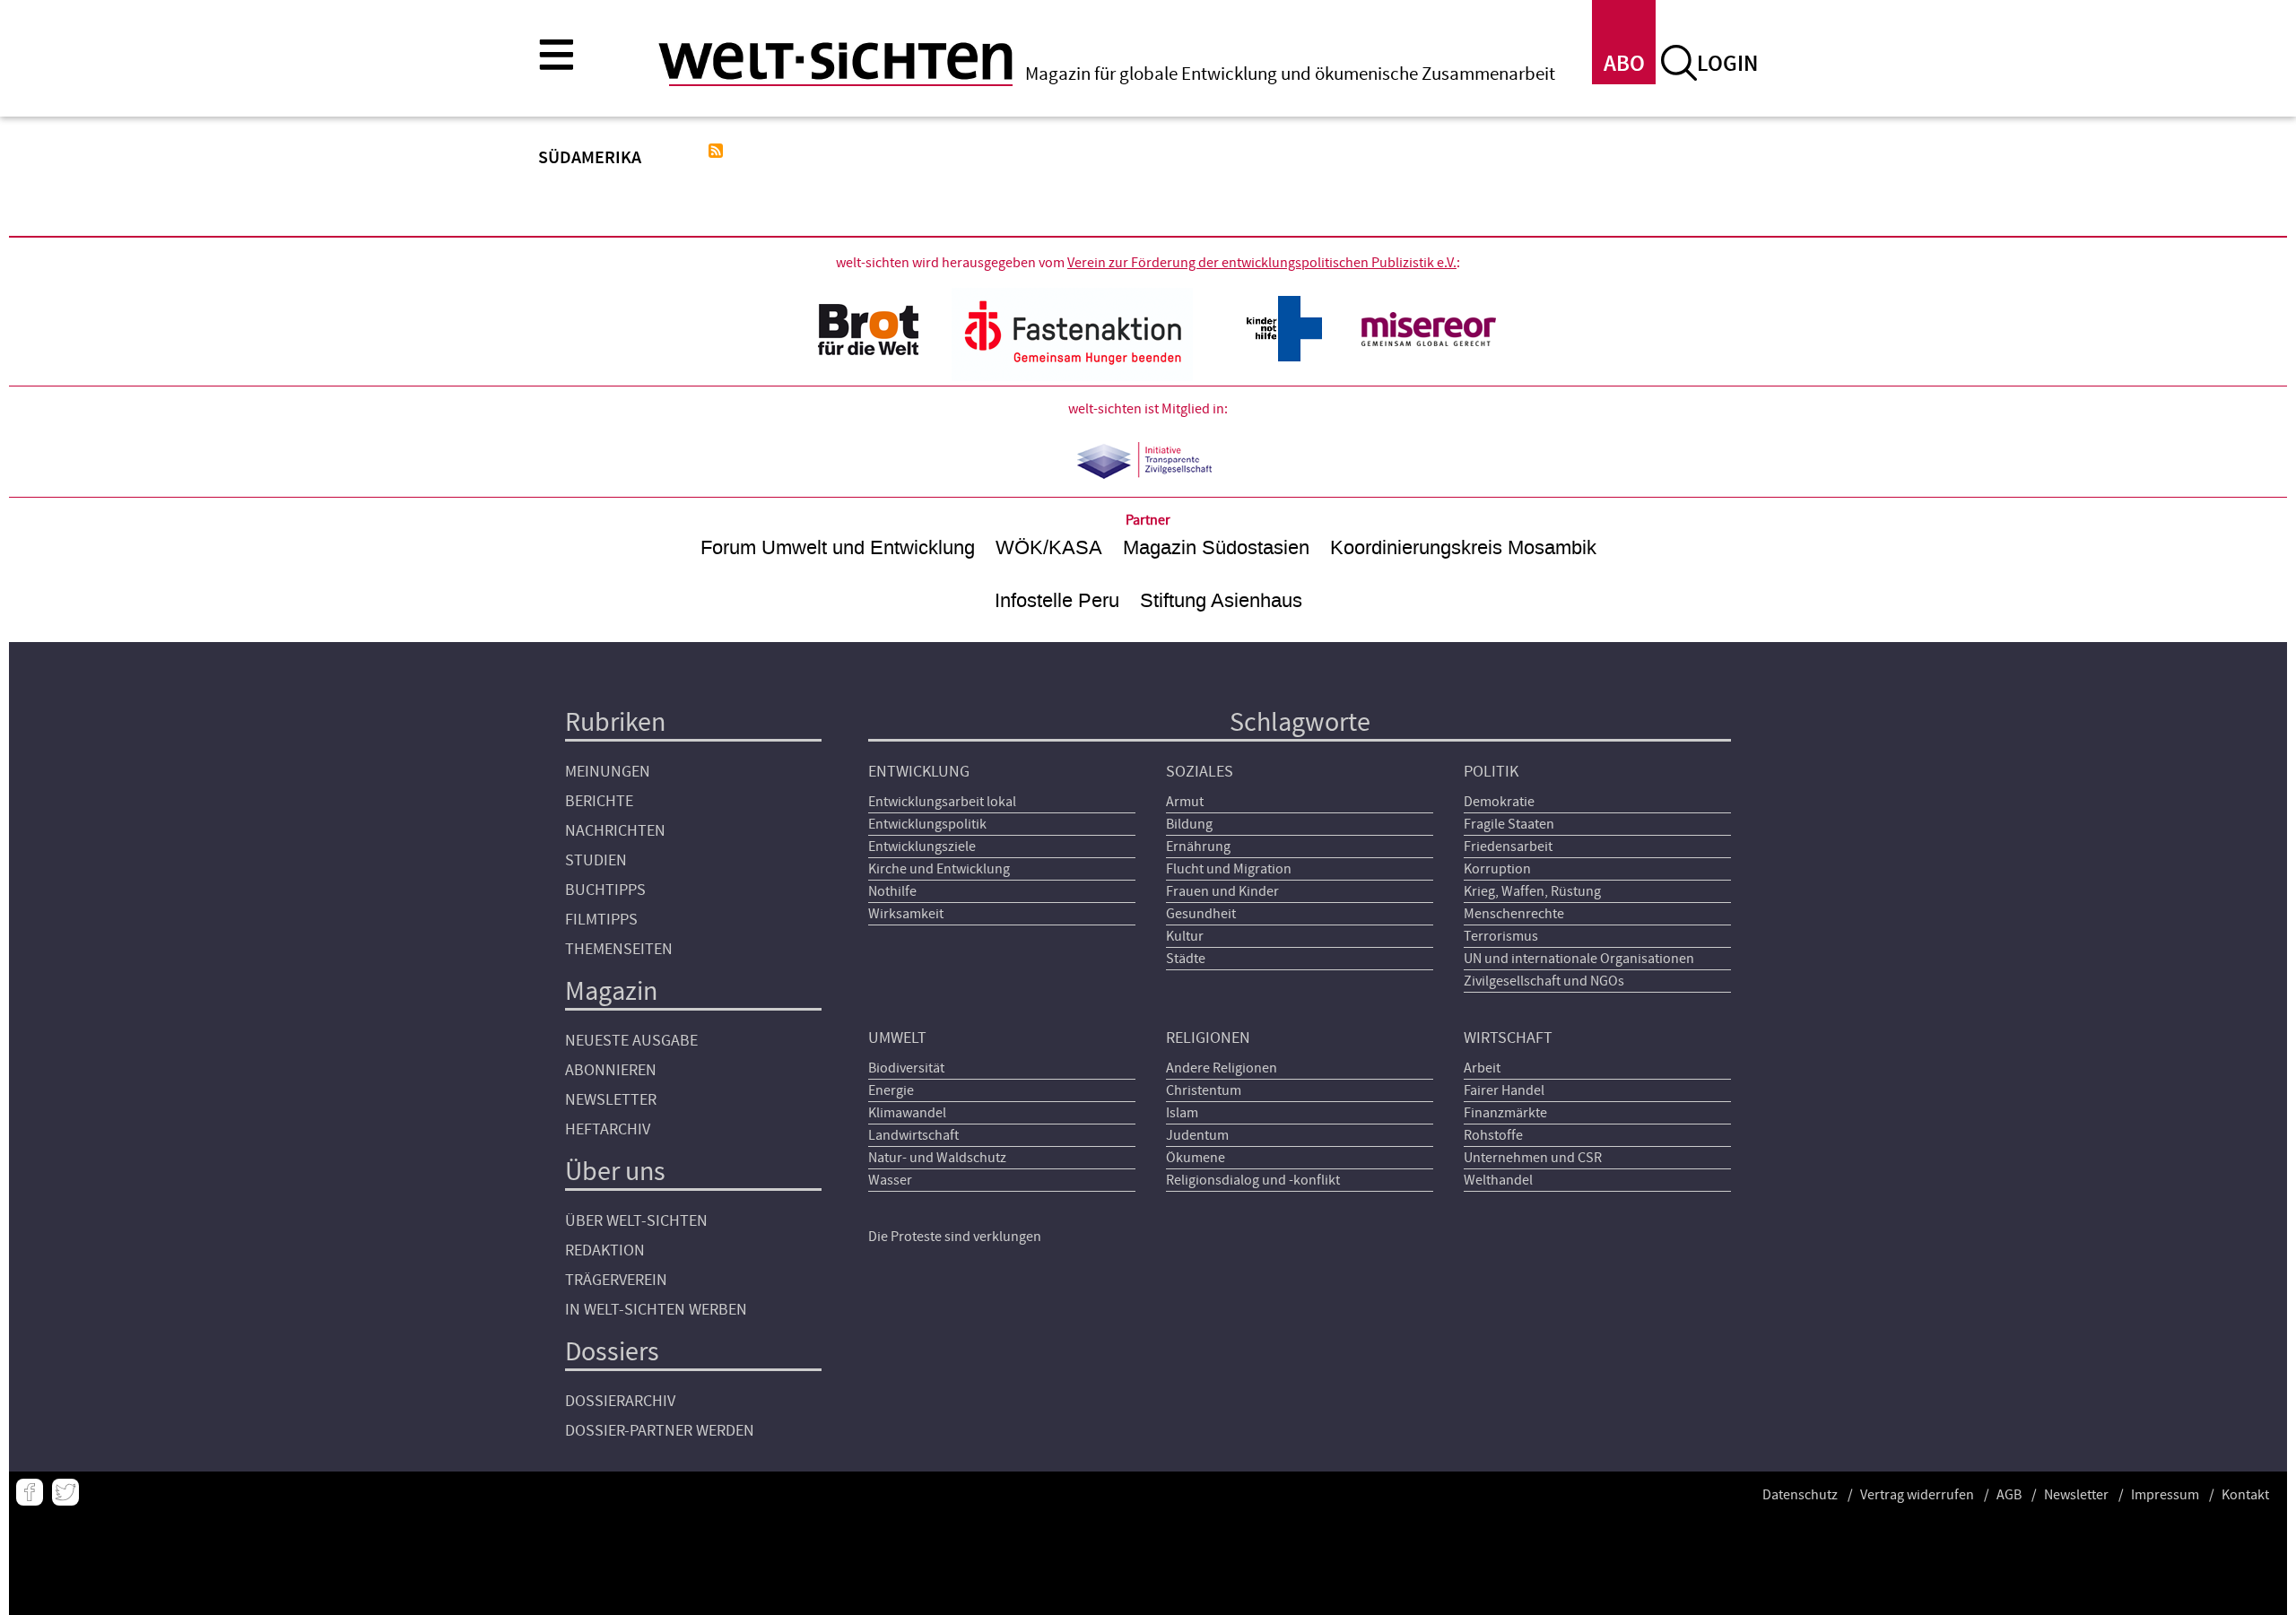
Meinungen (608, 772)
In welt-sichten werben (656, 1310)
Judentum (1197, 1135)
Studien (596, 860)
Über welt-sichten (636, 1221)
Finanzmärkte (1505, 1113)
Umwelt (897, 1038)
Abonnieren (611, 1070)
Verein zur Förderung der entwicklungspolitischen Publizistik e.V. (1262, 263)
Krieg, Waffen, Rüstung (1532, 891)
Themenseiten (619, 949)
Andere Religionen (1222, 1068)
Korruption (1497, 869)
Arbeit (1482, 1068)
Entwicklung (919, 772)
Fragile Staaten (1509, 824)
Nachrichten (615, 831)
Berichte (599, 801)
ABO (1624, 64)
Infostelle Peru (1057, 600)
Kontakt (2245, 1495)
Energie (891, 1090)
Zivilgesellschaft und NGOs (1544, 981)
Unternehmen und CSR (1533, 1158)
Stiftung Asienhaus (1221, 600)
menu (556, 54)
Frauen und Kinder (1222, 891)
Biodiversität (906, 1068)
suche (1679, 63)
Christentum (1204, 1090)
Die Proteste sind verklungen (955, 1237)
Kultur (1185, 936)
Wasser (890, 1180)
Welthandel (1498, 1180)
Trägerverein (616, 1280)
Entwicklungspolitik (927, 824)
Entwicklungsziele (922, 847)
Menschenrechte (1514, 914)
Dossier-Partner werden (660, 1431)
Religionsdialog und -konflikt (1253, 1180)
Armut (1185, 802)
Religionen (1208, 1038)
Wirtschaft (1508, 1038)
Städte (1186, 959)
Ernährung (1198, 847)
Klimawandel (907, 1113)
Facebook (30, 1492)
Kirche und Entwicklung (939, 869)
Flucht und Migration (1229, 869)
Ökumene (1196, 1158)
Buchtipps (605, 890)
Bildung (1189, 824)
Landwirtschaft (913, 1135)
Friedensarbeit (1508, 847)
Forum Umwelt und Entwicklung (838, 547)
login (1727, 64)
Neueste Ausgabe (631, 1041)
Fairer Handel (1504, 1090)
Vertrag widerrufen (1917, 1495)
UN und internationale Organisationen (1579, 959)
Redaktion (605, 1250)
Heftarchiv (608, 1129)
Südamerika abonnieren (716, 151)
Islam (1182, 1113)
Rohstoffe (1493, 1135)
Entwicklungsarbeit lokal (942, 802)
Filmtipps (601, 920)
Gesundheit (1201, 914)
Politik (1491, 772)
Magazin (611, 991)
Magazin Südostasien (1216, 547)
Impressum (2165, 1495)
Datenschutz (1800, 1495)
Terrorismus (1501, 936)
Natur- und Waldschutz (937, 1158)
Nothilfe (892, 891)
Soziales (1200, 772)
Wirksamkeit (906, 914)
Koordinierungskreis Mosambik (1463, 547)
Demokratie (1499, 802)
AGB (2009, 1495)
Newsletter (611, 1100)
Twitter (65, 1492)
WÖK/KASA (1049, 547)
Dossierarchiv (620, 1401)
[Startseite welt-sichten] (835, 61)
